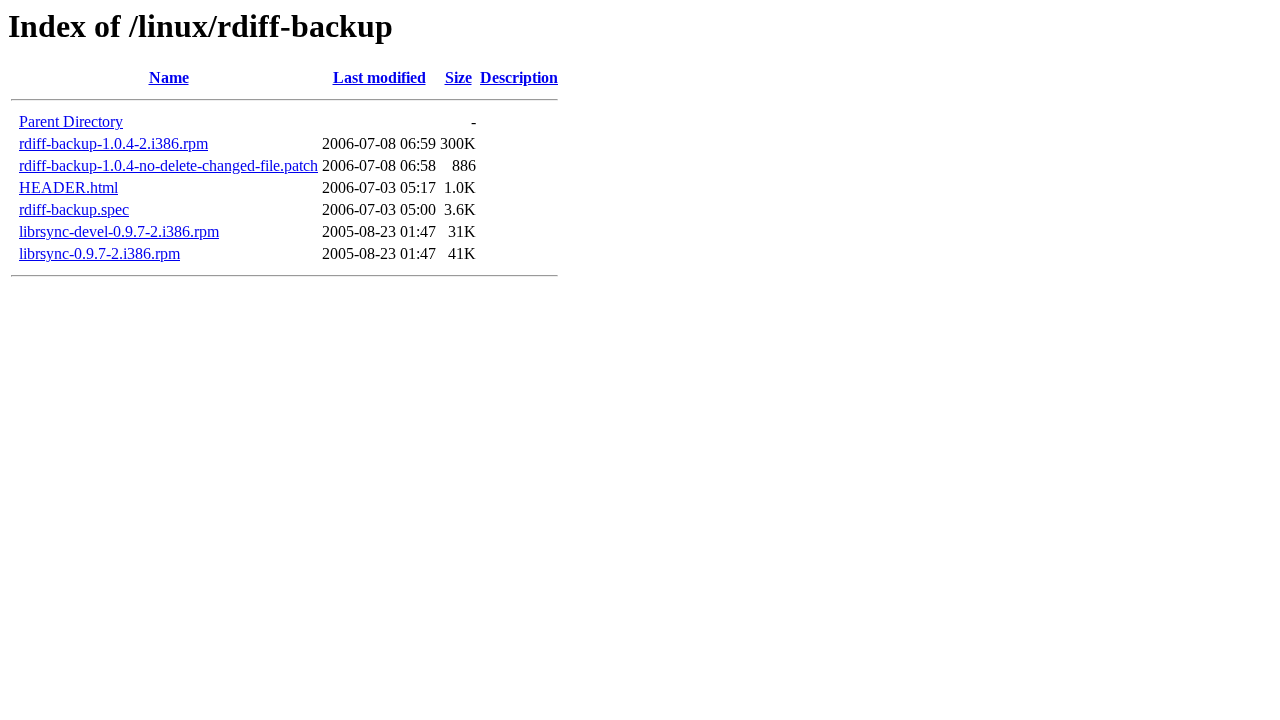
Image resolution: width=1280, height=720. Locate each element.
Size (458, 77)
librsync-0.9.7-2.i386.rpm (99, 253)
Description (519, 77)
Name (169, 77)
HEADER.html (68, 187)
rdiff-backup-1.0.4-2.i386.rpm (113, 143)
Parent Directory (71, 121)
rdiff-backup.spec (74, 209)
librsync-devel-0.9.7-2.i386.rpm (119, 231)
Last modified (379, 77)
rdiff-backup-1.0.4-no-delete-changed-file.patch (168, 165)
